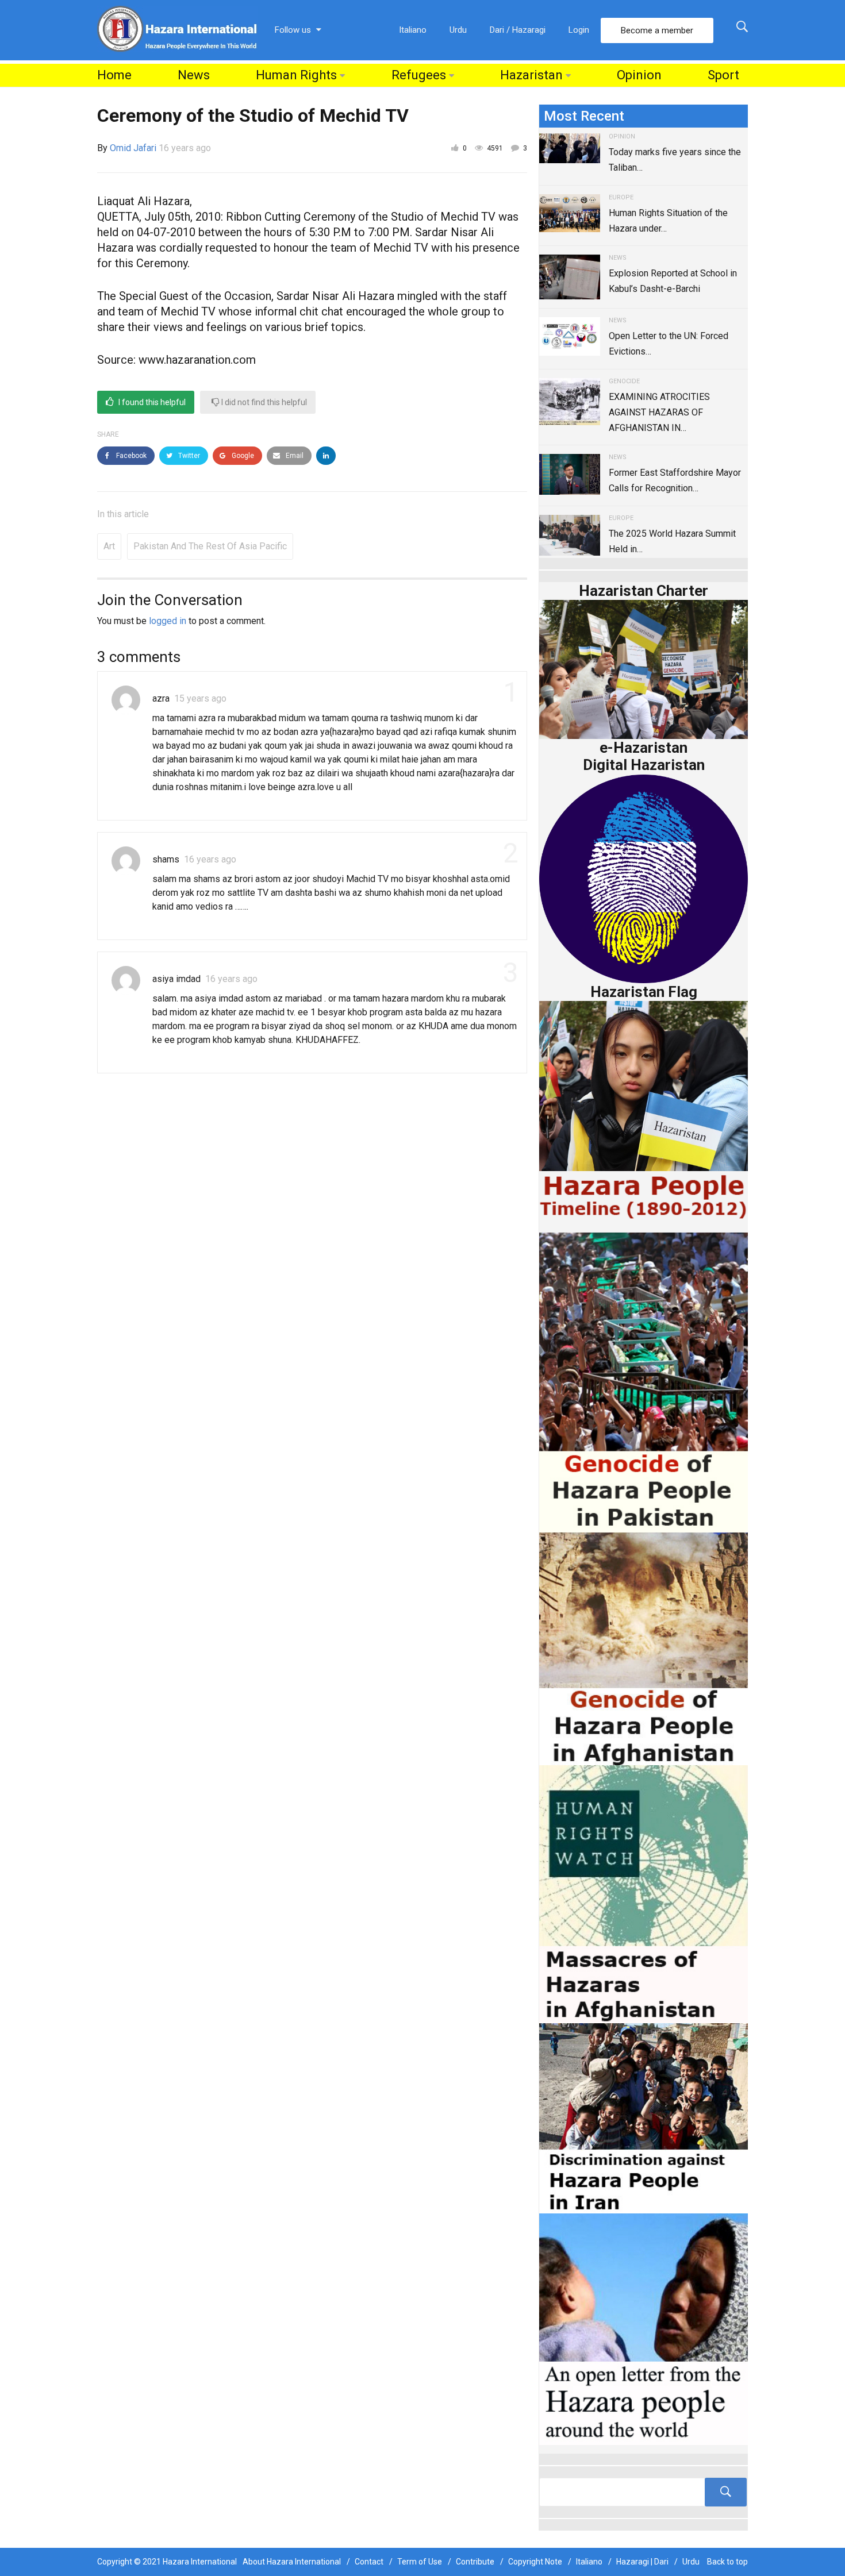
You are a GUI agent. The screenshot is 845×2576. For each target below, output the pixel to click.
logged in (168, 621)
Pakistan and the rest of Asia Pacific (210, 546)
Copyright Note (535, 2562)
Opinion (639, 75)
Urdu (458, 30)
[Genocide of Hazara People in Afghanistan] (644, 1648)
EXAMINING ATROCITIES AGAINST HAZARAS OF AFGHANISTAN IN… (659, 412)
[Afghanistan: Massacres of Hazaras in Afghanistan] (644, 1894)
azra (161, 698)
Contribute (475, 2562)
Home (114, 75)
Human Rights (296, 75)
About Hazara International (292, 2562)
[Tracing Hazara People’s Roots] (644, 2492)
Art (109, 546)
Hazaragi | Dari (642, 2562)
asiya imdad (176, 979)
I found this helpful (151, 402)
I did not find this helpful (263, 402)
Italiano (413, 30)
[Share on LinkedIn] (326, 456)
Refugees (419, 75)
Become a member (657, 30)
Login (579, 30)
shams (166, 859)
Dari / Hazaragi (518, 30)
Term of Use (420, 2562)
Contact (369, 2562)
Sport (723, 75)
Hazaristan (531, 75)
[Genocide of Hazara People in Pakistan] (644, 1382)
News (194, 75)
